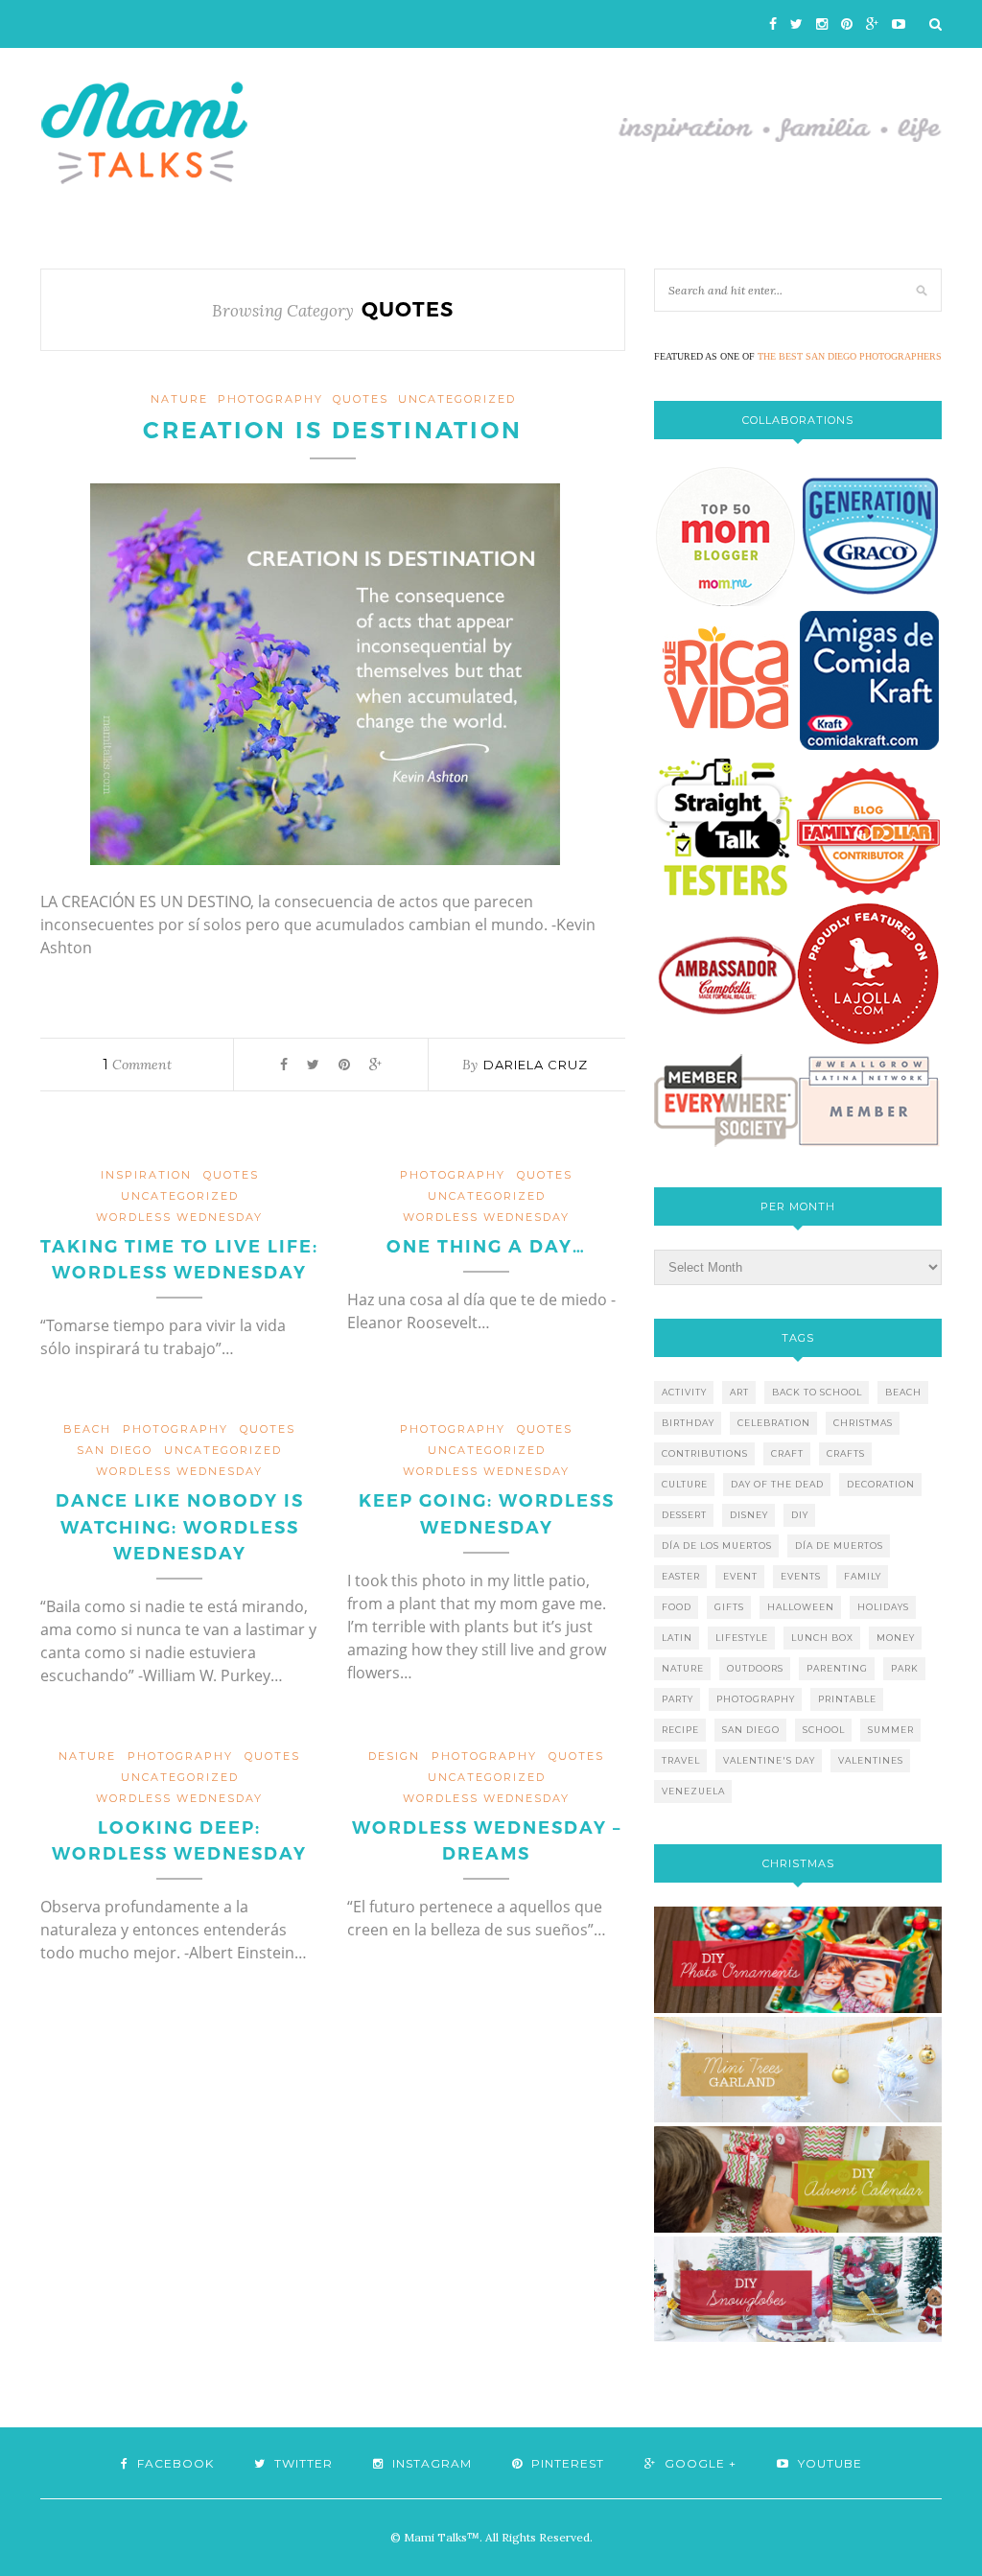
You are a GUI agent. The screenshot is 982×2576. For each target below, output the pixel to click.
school (824, 1730)
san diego (751, 1730)
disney (749, 1515)
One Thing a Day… (486, 1247)
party (678, 1699)
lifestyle (742, 1638)
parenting (837, 1668)
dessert (684, 1515)
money (896, 1638)
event (740, 1576)
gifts (729, 1607)
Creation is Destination (333, 431)
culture (685, 1484)
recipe (680, 1730)
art (739, 1392)
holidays (883, 1607)
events (801, 1576)
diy (800, 1515)
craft (787, 1453)
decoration (881, 1484)
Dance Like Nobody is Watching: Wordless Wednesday (180, 1527)
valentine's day (769, 1760)
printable (847, 1699)
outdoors (755, 1668)
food (677, 1607)
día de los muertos (717, 1546)
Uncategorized (457, 399)
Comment (137, 1065)
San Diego (115, 1450)
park (905, 1668)
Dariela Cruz (536, 1065)
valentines (871, 1760)
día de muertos (839, 1546)
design (394, 1756)
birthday (688, 1423)
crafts (846, 1453)
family (863, 1576)
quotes (361, 399)
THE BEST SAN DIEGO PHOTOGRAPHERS (850, 356)
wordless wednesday (179, 1217)
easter (681, 1576)
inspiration (146, 1175)
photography (270, 399)
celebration (774, 1423)
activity (684, 1392)
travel (681, 1760)
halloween (801, 1607)
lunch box (822, 1638)
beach (87, 1429)
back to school (817, 1392)
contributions (705, 1453)
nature (179, 399)
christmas (863, 1423)
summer (891, 1730)
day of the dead (777, 1484)
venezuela (693, 1791)
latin (677, 1638)
